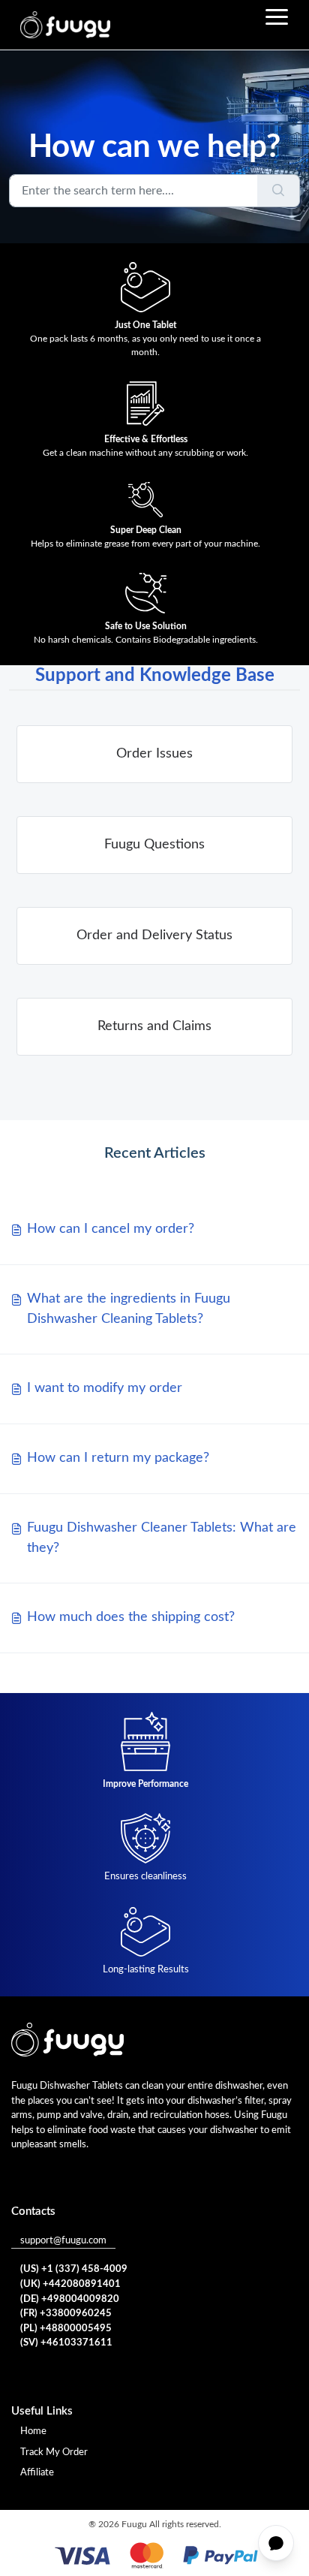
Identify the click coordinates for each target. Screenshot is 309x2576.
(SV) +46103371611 (66, 2343)
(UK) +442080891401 (70, 2284)
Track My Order (54, 2452)
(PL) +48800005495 (66, 2329)
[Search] (279, 191)
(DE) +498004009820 (70, 2299)
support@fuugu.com (63, 2241)
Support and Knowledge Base (155, 676)
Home (33, 2431)
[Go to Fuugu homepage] (65, 25)
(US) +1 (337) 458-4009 (74, 2269)
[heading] (154, 754)
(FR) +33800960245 (66, 2314)
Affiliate (37, 2473)
